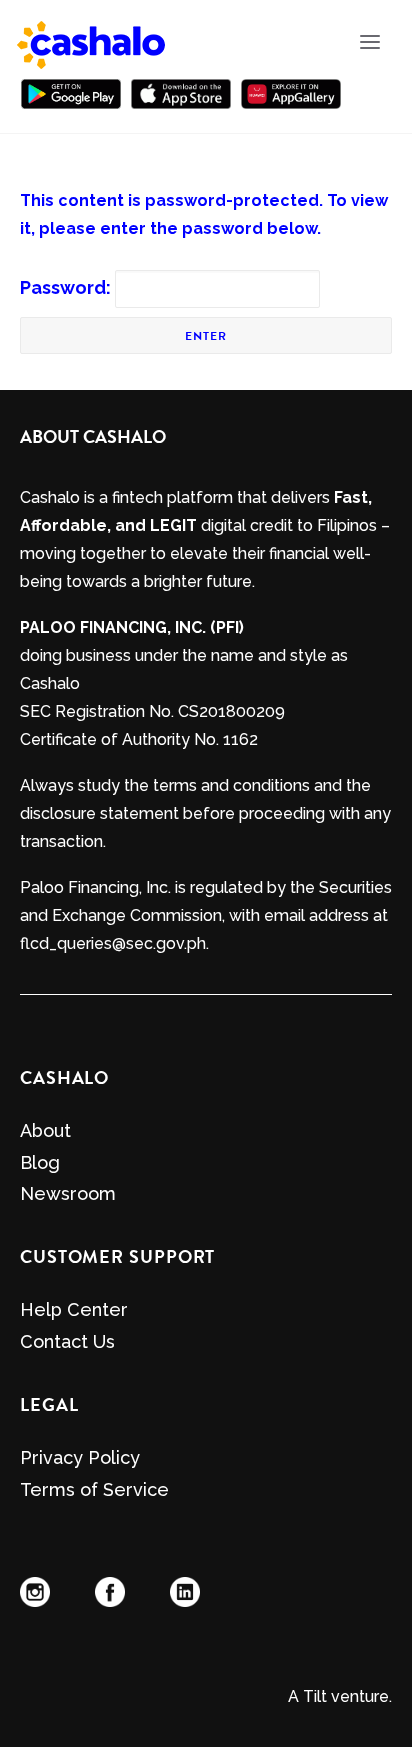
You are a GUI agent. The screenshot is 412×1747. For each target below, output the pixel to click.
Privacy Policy (80, 1457)
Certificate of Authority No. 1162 (139, 739)
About (45, 1130)
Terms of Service (94, 1489)
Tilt (315, 1696)
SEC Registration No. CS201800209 (152, 711)
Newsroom (68, 1193)
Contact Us (67, 1341)
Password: (67, 287)
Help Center (74, 1309)
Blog (40, 1162)
